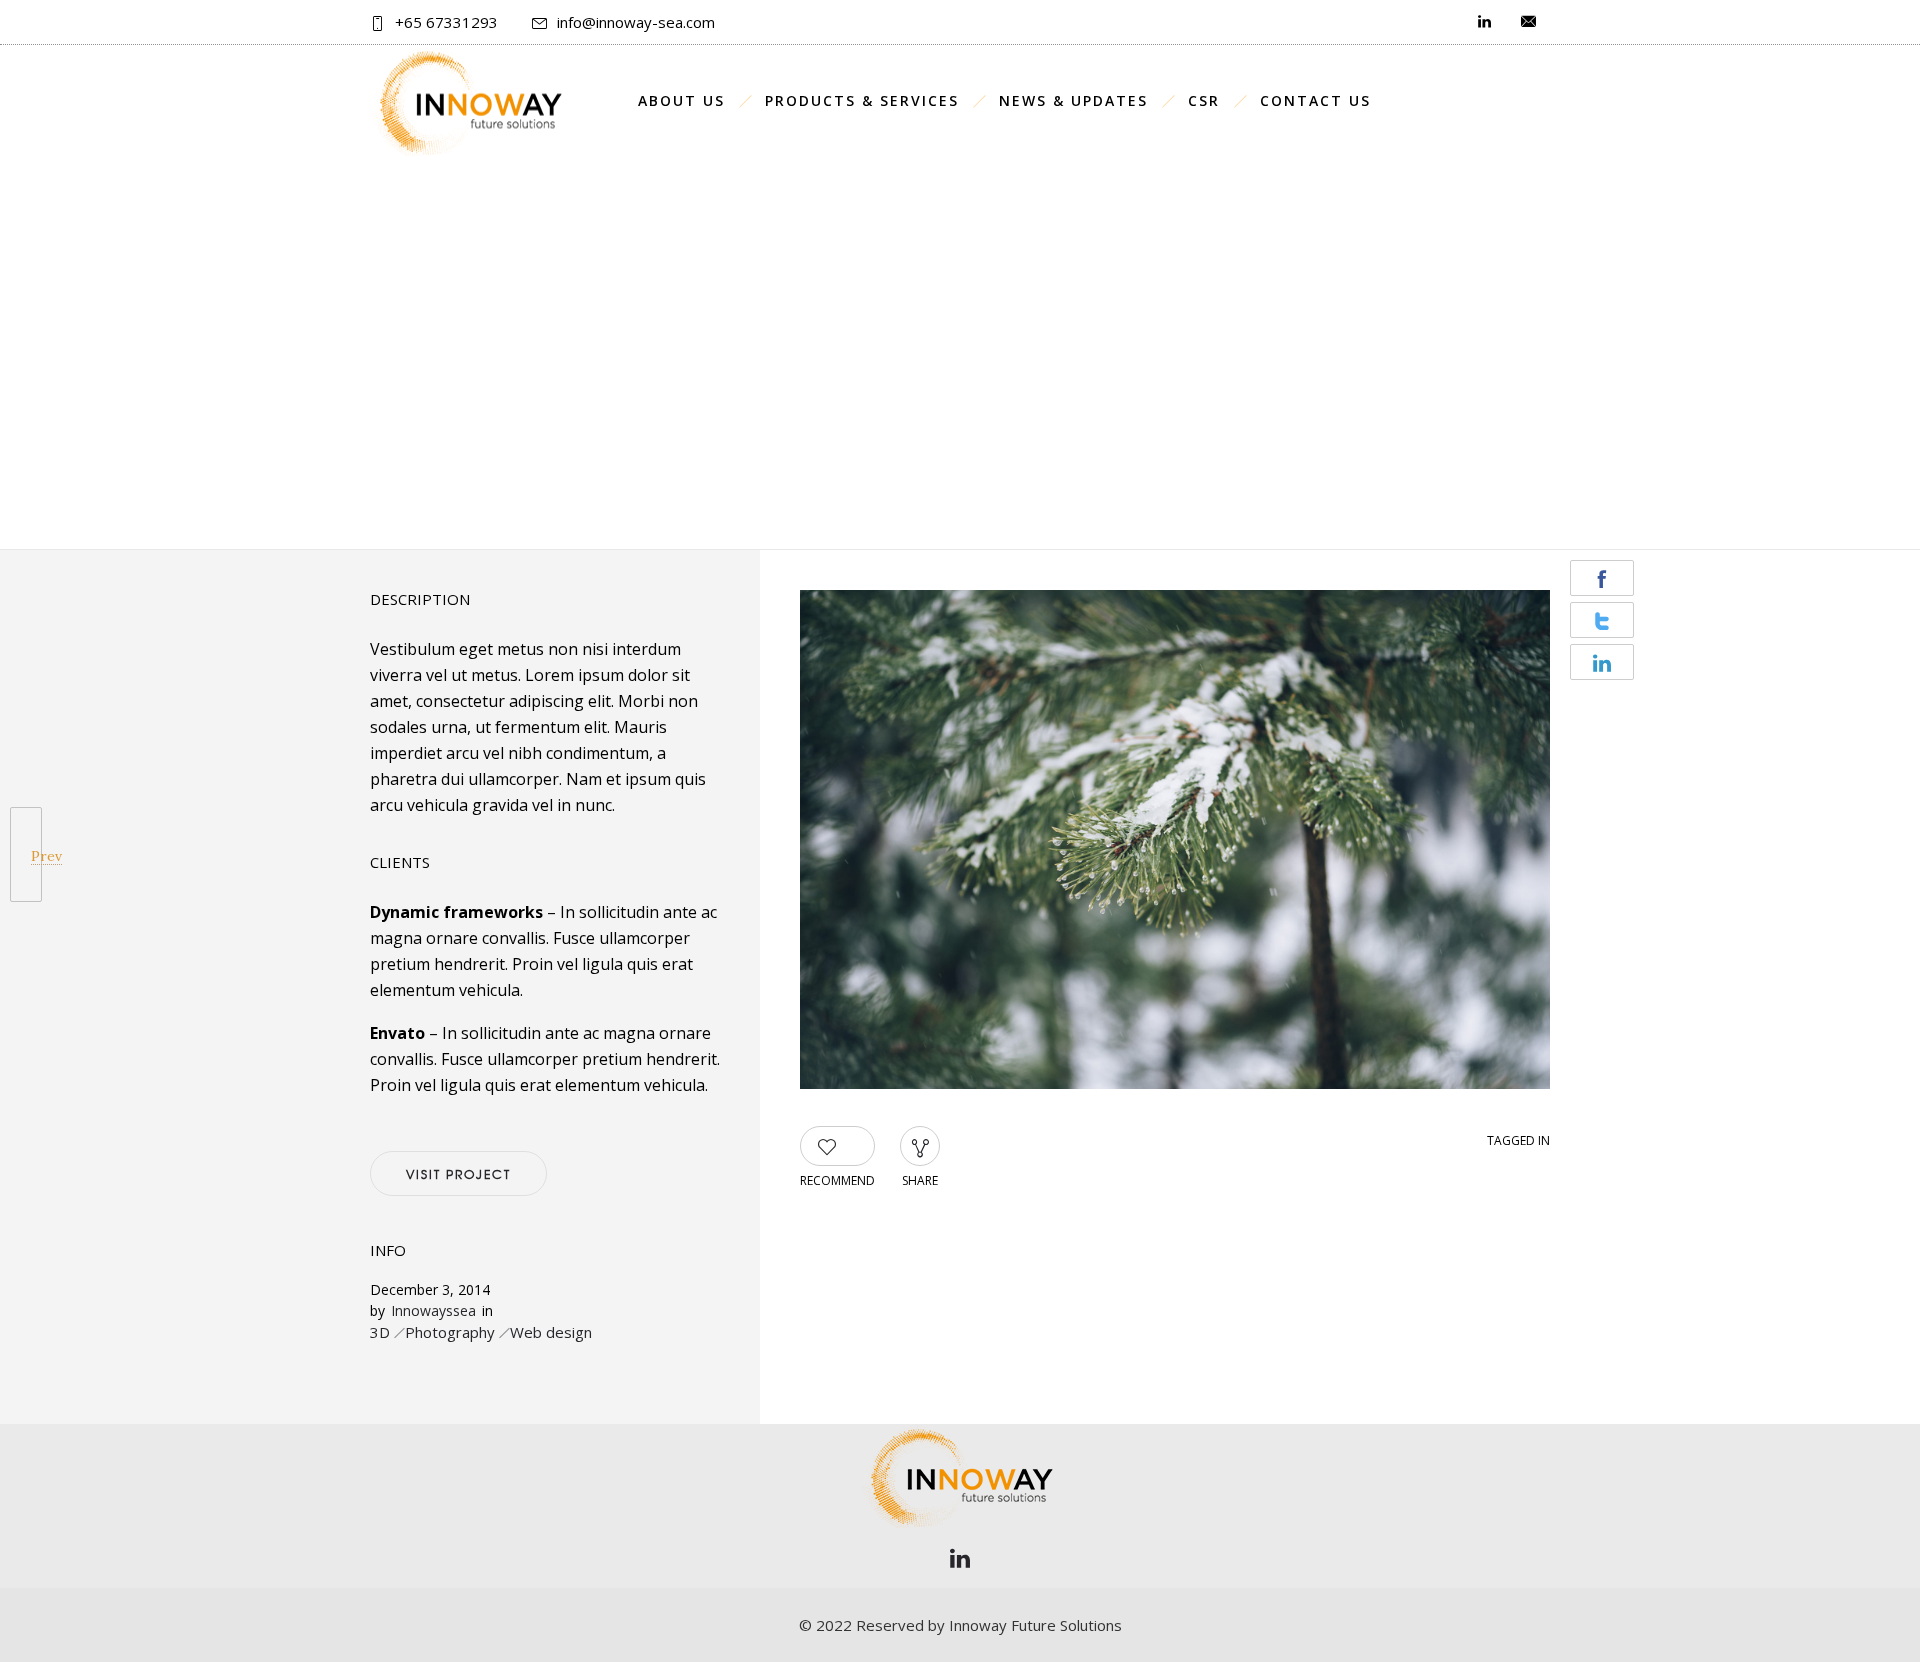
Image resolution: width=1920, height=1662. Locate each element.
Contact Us (1315, 100)
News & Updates (1073, 100)
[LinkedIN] (1484, 22)
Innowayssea (433, 1310)
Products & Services (862, 100)
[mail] (1528, 22)
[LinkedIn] (960, 1558)
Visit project (458, 1174)
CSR (1204, 100)
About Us (681, 100)
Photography (450, 1332)
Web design (551, 1332)
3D (380, 1332)
